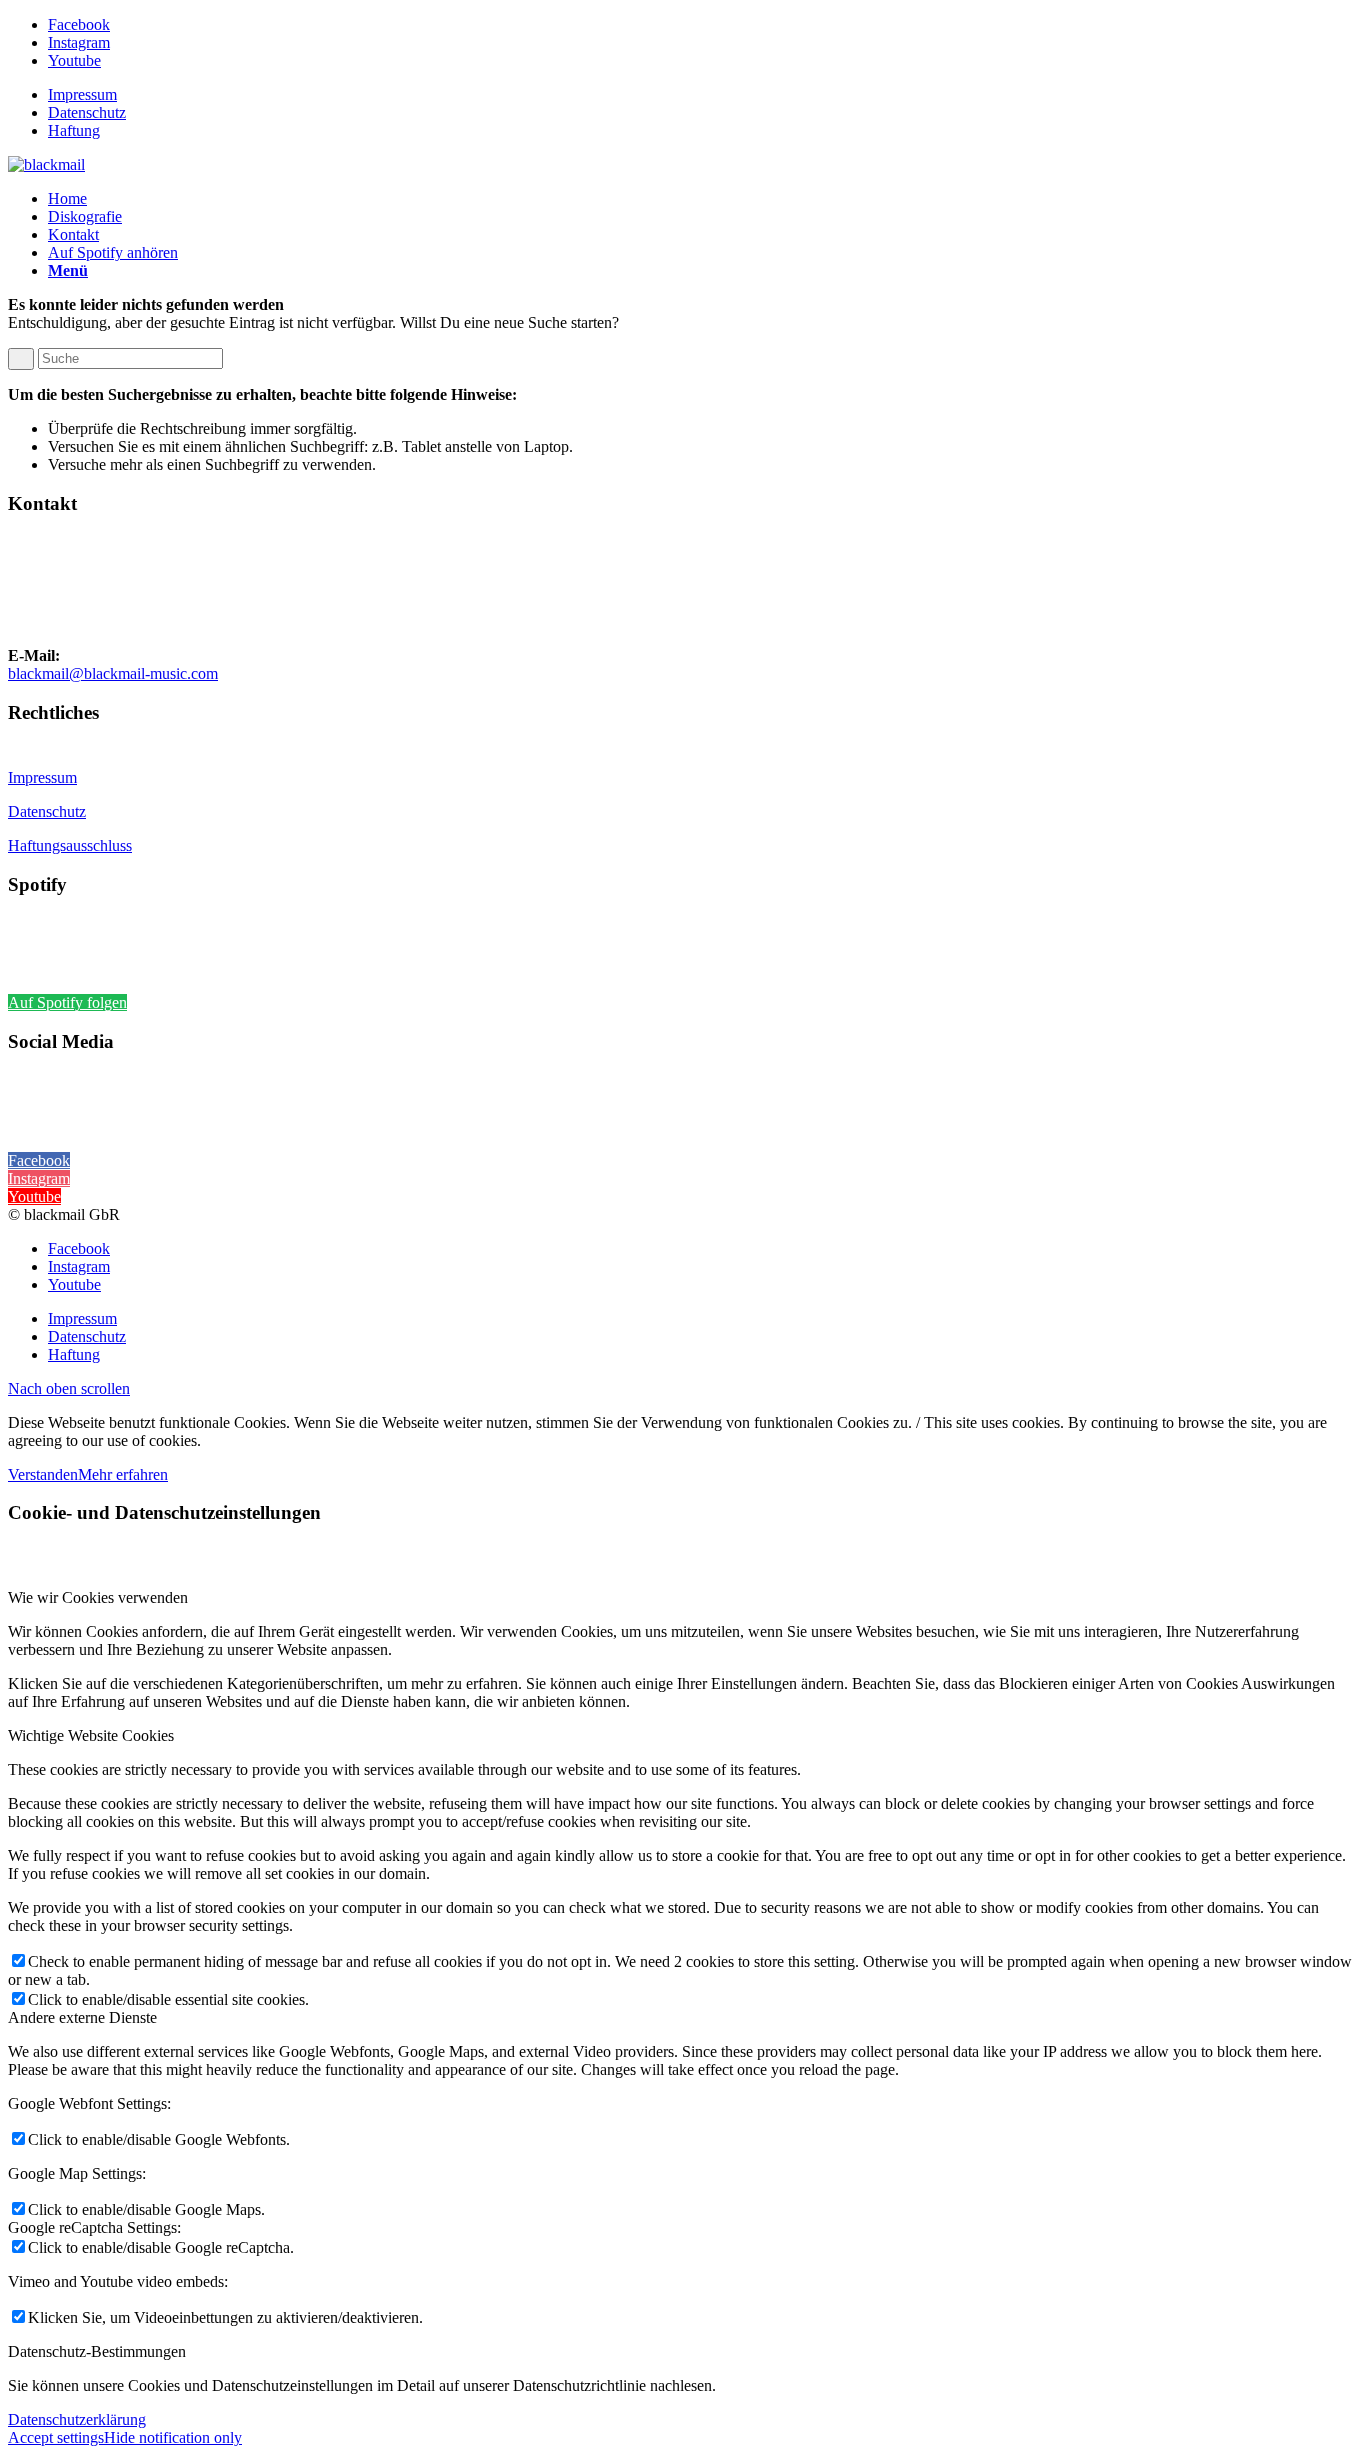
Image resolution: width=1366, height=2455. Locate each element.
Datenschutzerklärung (77, 2419)
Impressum (82, 94)
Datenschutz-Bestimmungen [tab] (97, 2351)
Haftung (74, 130)
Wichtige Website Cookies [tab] (91, 1735)
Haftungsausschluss (70, 845)
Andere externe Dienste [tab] (82, 2017)
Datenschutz (87, 112)
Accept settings (56, 2437)
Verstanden (43, 1474)
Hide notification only (173, 2437)
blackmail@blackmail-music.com (113, 673)
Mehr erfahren (123, 1474)
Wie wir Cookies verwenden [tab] (98, 1597)
